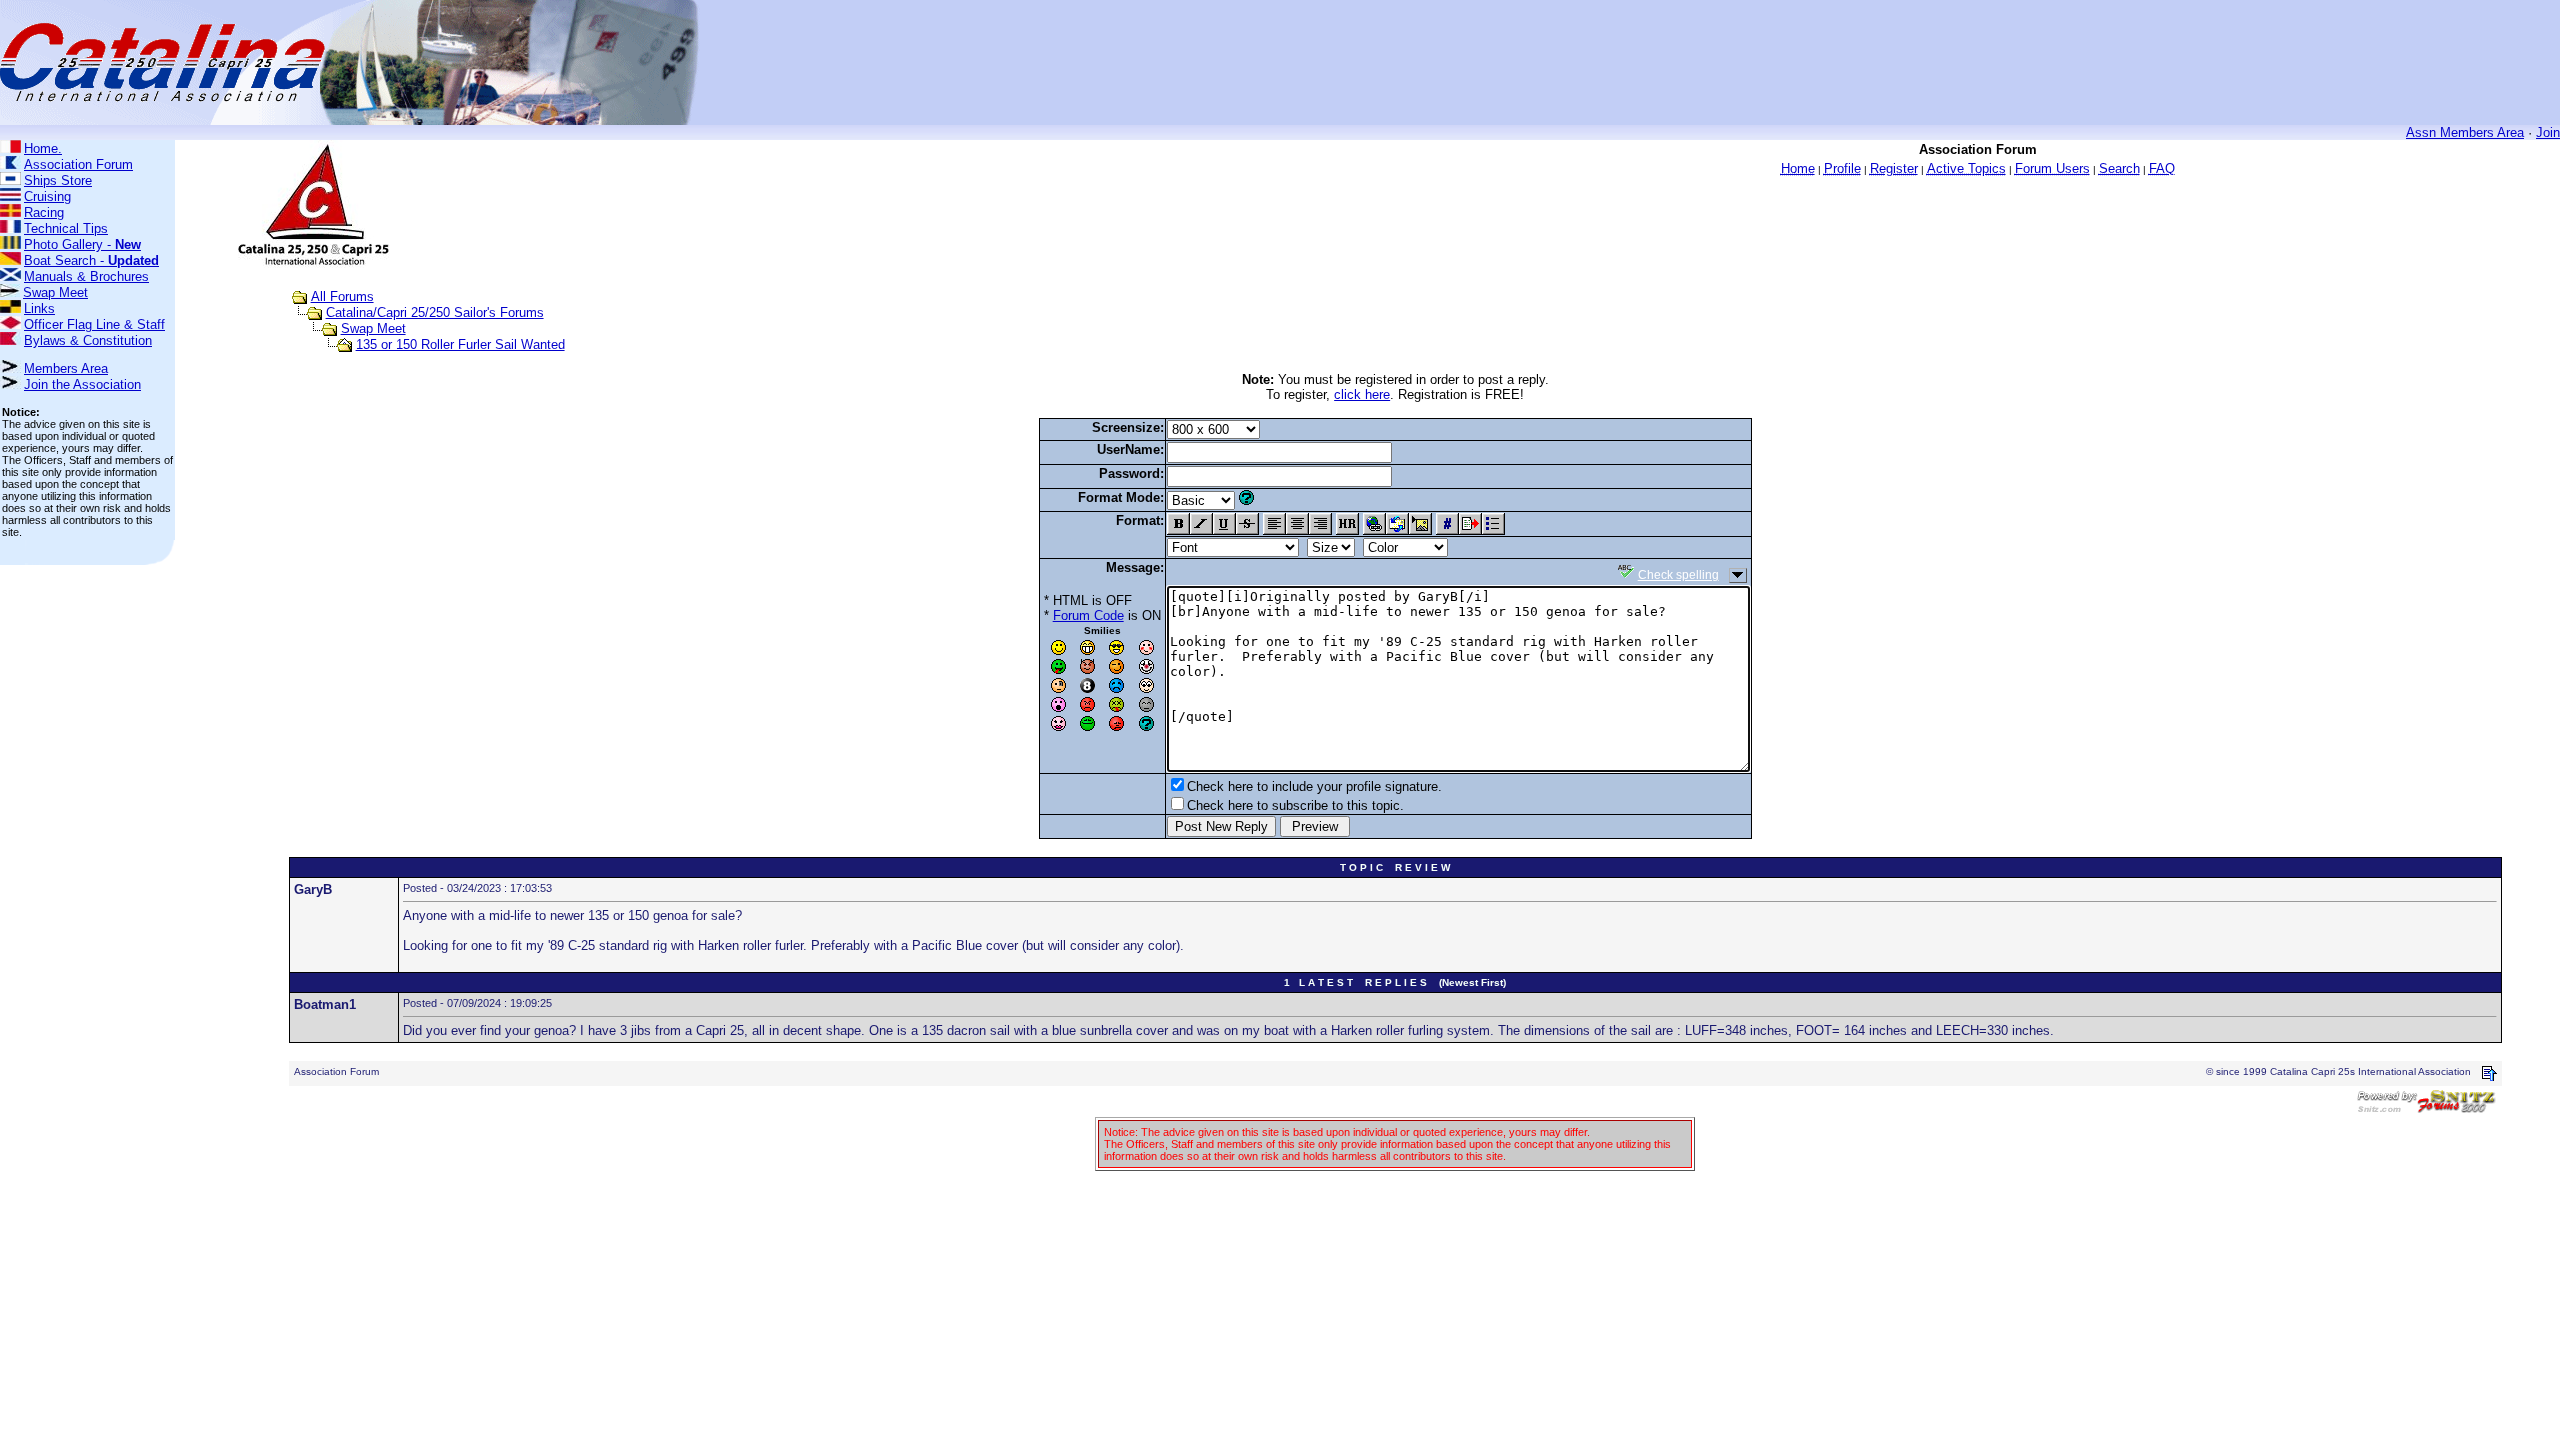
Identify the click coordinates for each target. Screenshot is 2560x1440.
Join (2548, 132)
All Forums (342, 296)
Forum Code (1088, 615)
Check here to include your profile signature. (1314, 786)
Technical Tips (66, 228)
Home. (43, 148)
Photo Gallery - (82, 244)
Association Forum (78, 164)
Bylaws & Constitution (88, 340)
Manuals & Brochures (86, 276)
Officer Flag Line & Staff (94, 324)
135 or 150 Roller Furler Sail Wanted (460, 344)
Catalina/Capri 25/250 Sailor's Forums (435, 312)
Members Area (66, 368)
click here (1362, 394)
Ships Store (58, 180)
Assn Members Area (2465, 132)
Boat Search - (91, 260)
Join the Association (82, 384)
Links (39, 308)
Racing (44, 212)
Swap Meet (55, 292)
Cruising (47, 196)
